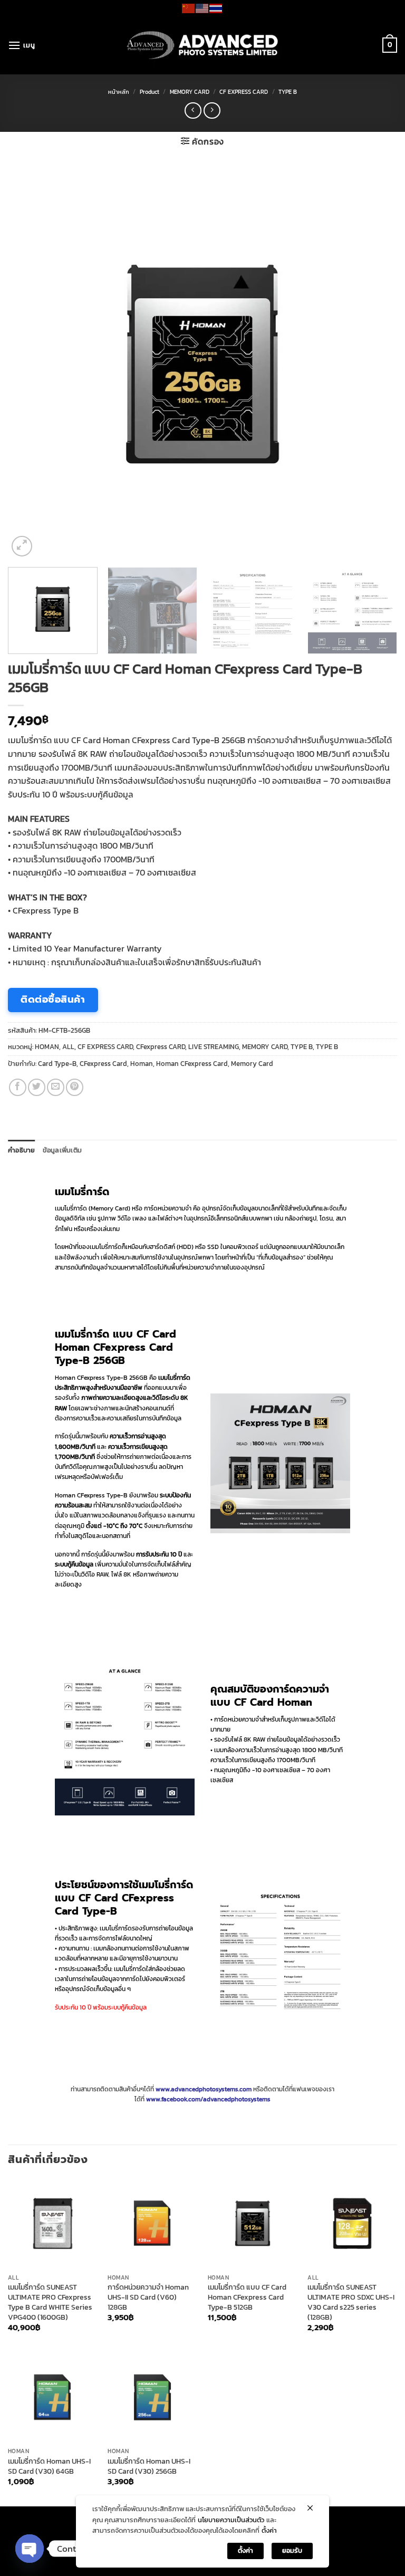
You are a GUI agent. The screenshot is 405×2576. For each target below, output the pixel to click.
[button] (21, 45)
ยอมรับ (292, 2550)
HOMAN (47, 1047)
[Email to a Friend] (56, 1087)
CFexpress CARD (161, 1047)
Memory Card (252, 1064)
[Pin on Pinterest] (75, 1087)
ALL (68, 1047)
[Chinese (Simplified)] (189, 7)
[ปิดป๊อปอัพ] (310, 2508)
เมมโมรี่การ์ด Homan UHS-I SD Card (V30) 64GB (49, 2466)
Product (150, 92)
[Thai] (216, 7)
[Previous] (29, 364)
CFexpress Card (103, 1064)
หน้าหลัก (119, 92)
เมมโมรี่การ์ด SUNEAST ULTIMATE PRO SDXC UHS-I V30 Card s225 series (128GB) (351, 2302)
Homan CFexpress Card (192, 1064)
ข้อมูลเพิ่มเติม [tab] (62, 1150)
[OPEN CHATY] (30, 2549)
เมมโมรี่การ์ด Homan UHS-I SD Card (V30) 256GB (149, 2466)
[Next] (376, 364)
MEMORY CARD (190, 92)
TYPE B (288, 92)
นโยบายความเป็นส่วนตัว (231, 2520)
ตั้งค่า (269, 2530)
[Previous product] (212, 110)
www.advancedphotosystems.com (204, 2089)
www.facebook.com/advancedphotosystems (208, 2099)
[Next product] (193, 110)
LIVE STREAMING (214, 1047)
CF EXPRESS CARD (244, 92)
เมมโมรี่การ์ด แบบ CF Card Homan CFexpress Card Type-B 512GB (247, 2297)
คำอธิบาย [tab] (22, 1150)
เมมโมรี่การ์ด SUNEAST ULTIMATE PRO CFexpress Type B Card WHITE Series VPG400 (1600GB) (50, 2302)
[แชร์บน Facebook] (18, 1087)
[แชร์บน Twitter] (37, 1087)
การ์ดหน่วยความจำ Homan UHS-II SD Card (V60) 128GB (148, 2297)
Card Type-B (57, 1064)
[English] (202, 7)
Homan (142, 1064)
